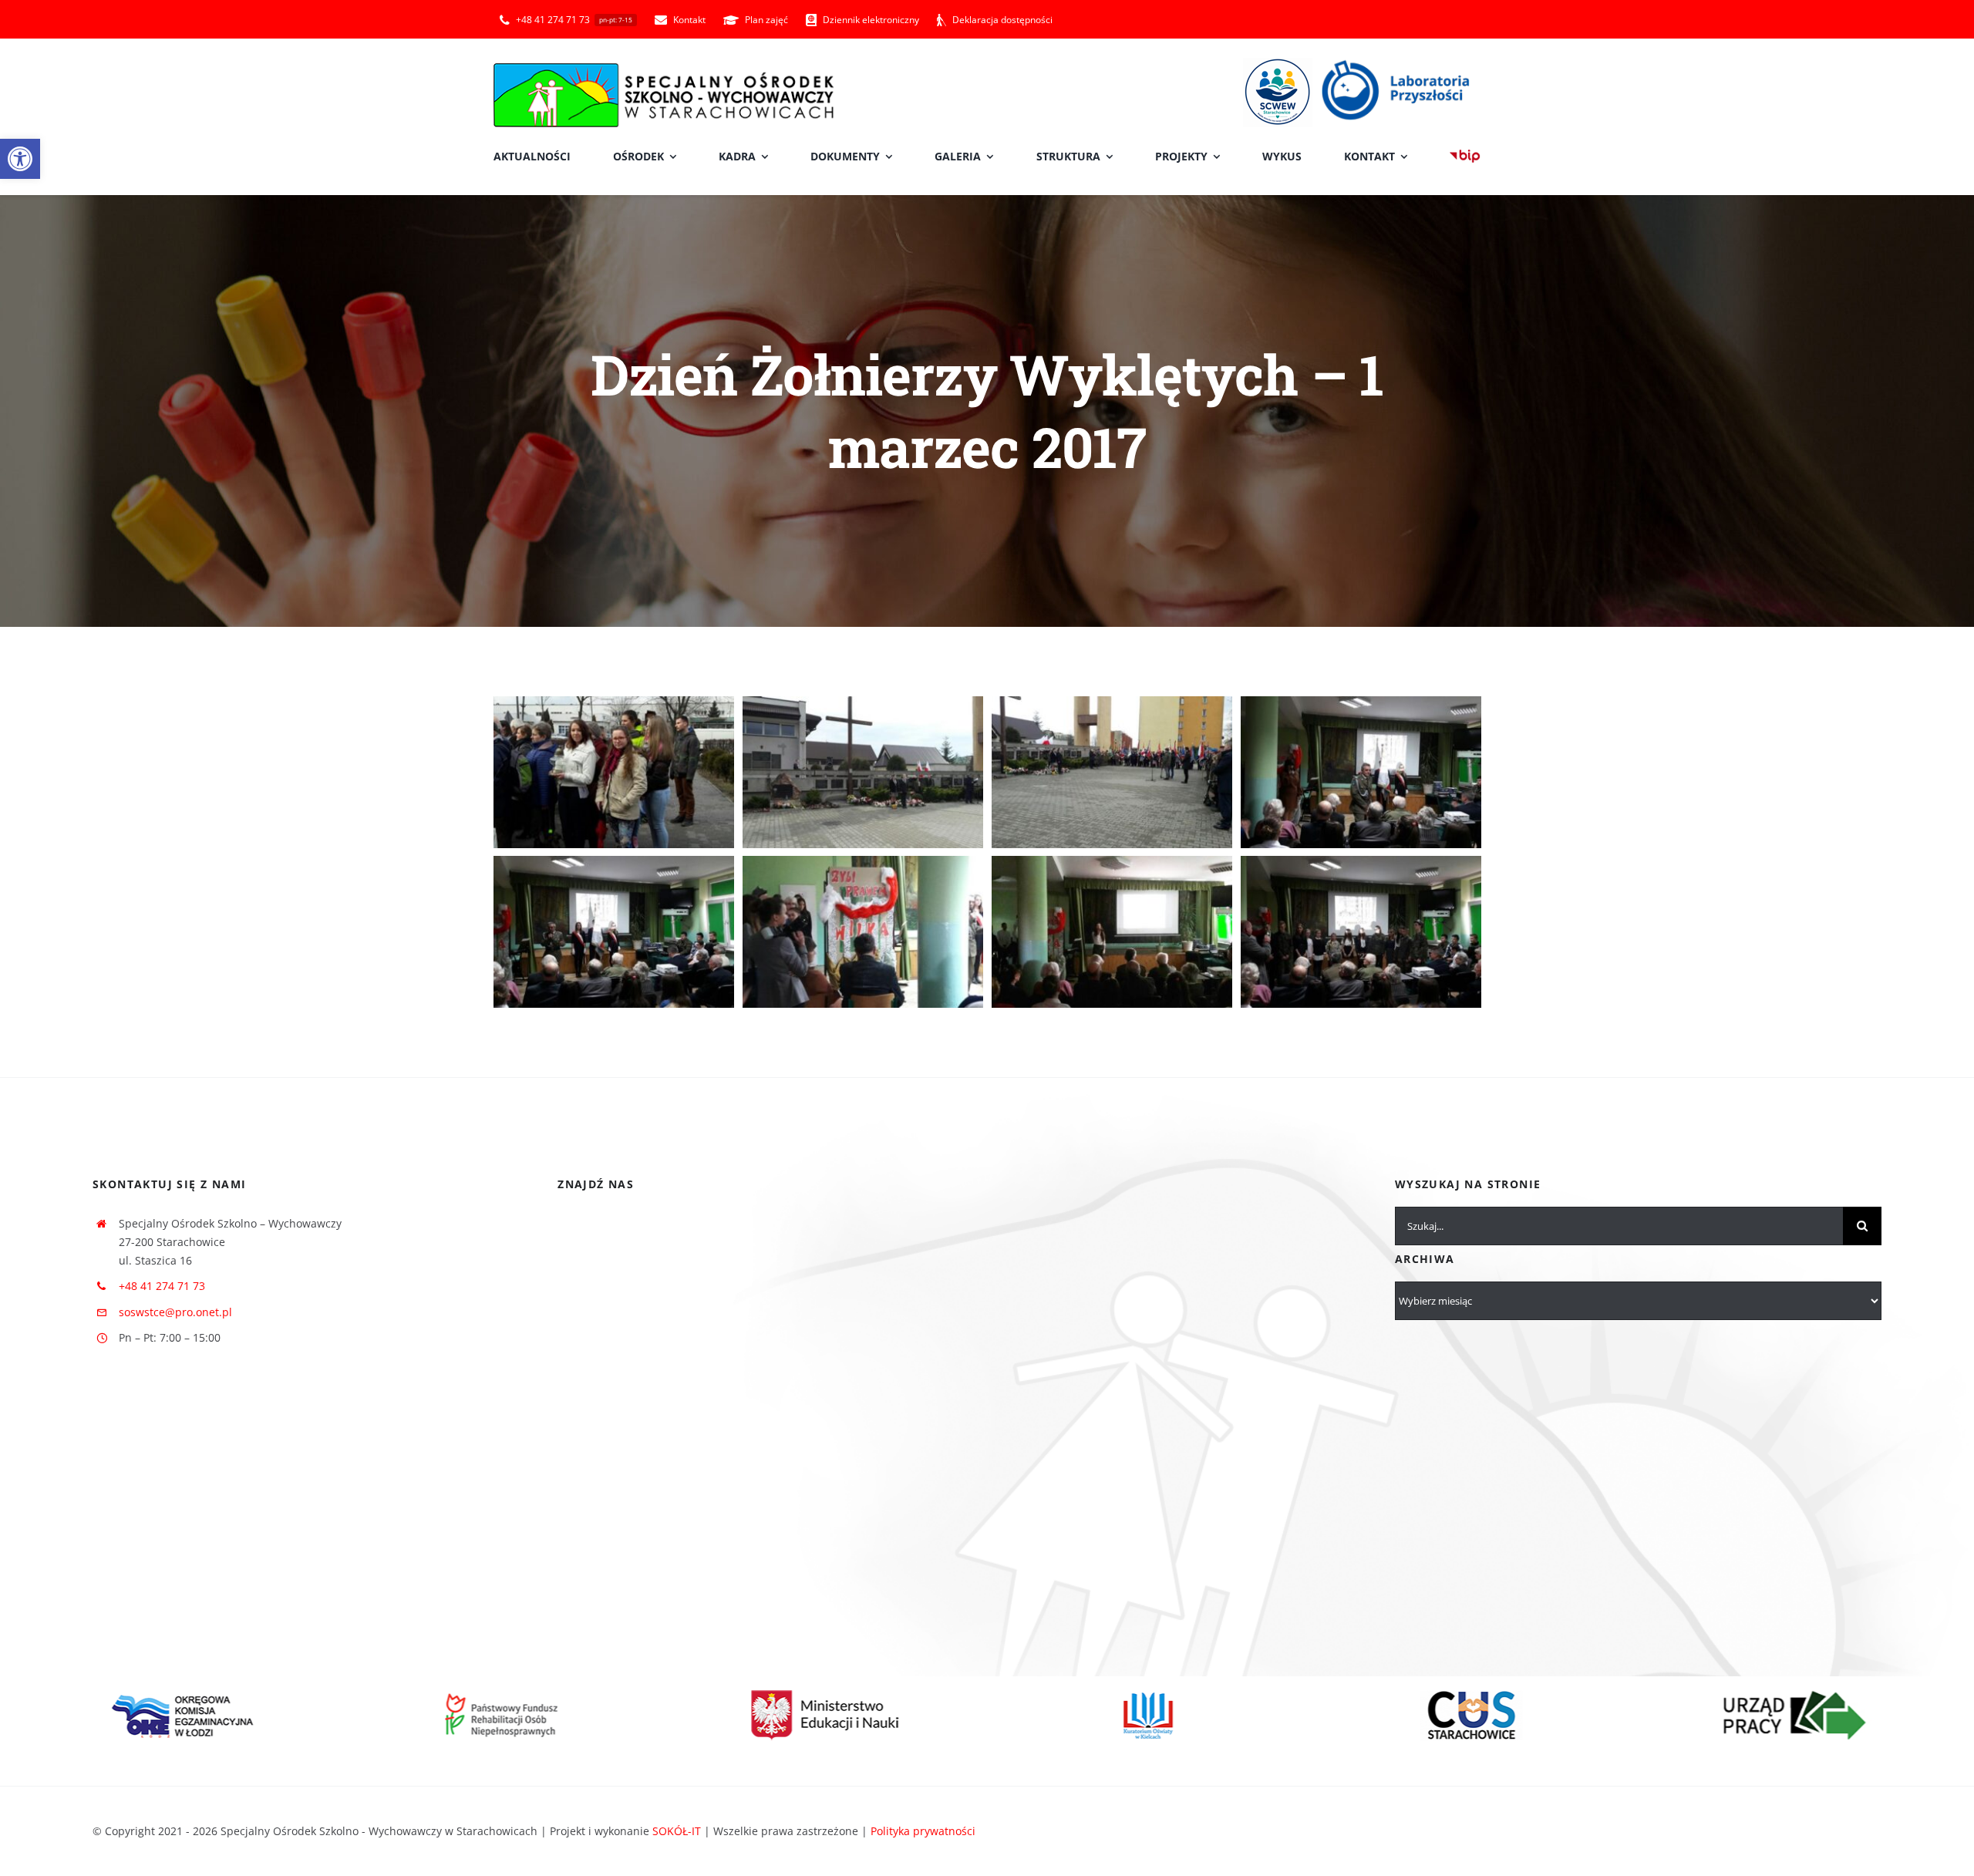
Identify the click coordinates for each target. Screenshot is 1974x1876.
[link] (20, 159)
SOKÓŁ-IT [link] (677, 1831)
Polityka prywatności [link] (923, 1831)
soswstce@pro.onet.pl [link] (175, 1312)
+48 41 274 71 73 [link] (162, 1286)
